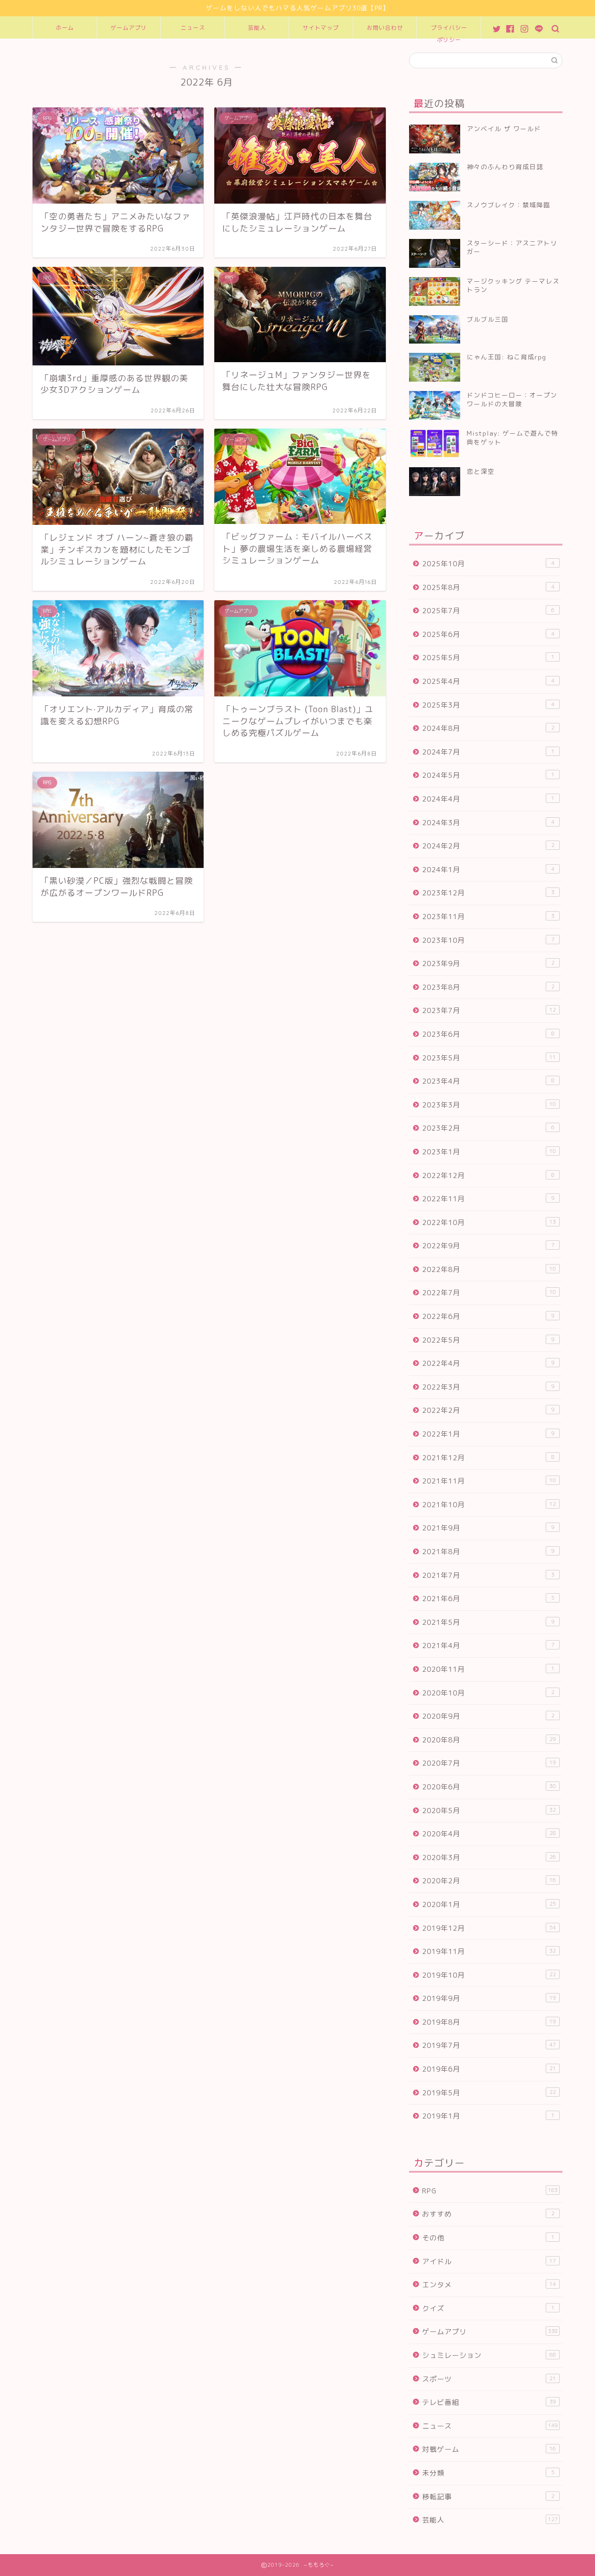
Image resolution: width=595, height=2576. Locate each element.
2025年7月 (488, 611)
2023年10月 (488, 940)
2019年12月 (489, 1928)
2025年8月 (488, 587)
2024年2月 (488, 846)
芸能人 (257, 28)
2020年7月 (489, 1763)
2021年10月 (489, 1505)
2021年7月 (488, 1575)
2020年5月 (489, 1811)
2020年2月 (489, 1881)
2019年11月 (489, 1951)
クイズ (488, 2308)
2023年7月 (489, 1010)
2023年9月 (488, 964)
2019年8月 (489, 2022)
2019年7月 (489, 2045)
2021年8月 (488, 1552)
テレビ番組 (489, 2402)
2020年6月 (489, 1787)
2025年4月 (488, 681)
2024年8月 (488, 728)
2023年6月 (488, 1034)
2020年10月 (488, 1693)
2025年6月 (488, 634)
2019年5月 (489, 2093)
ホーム (65, 28)
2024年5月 (488, 775)
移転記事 (488, 2497)
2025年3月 (488, 705)
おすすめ (488, 2214)
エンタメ (489, 2285)
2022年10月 (489, 1222)
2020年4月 (489, 1834)
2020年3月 (489, 1858)
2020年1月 (489, 1904)
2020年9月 (488, 1716)
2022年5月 (488, 1340)
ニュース (193, 28)
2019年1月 (488, 2116)
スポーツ (489, 2379)
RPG (490, 2191)
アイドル (489, 2261)
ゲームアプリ (129, 28)
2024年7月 (488, 752)
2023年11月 (488, 917)
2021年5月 (488, 1622)
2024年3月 (488, 823)
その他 (488, 2238)
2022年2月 (488, 1410)
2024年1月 (488, 870)
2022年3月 (488, 1387)
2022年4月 (488, 1363)
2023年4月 (488, 1081)
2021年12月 (488, 1458)
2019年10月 (489, 1975)
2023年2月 (488, 1128)
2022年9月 (488, 1246)
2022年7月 (489, 1293)
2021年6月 (488, 1599)
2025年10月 (488, 564)
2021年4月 (488, 1646)
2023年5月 (489, 1058)
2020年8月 (489, 1740)
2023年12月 (488, 893)
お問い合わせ (385, 28)
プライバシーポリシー (449, 31)
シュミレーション (489, 2355)
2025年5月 (488, 658)
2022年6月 (488, 1316)
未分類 (488, 2473)
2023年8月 (488, 987)
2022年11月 (488, 1199)
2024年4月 (488, 799)
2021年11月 (489, 1481)
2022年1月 (488, 1434)
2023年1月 (489, 1152)
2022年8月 (489, 1269)
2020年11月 (488, 1669)
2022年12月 (488, 1175)
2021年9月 (488, 1528)
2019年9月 (489, 1998)
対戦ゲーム (489, 2449)
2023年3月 (489, 1105)
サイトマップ (321, 28)
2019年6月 (489, 2069)
